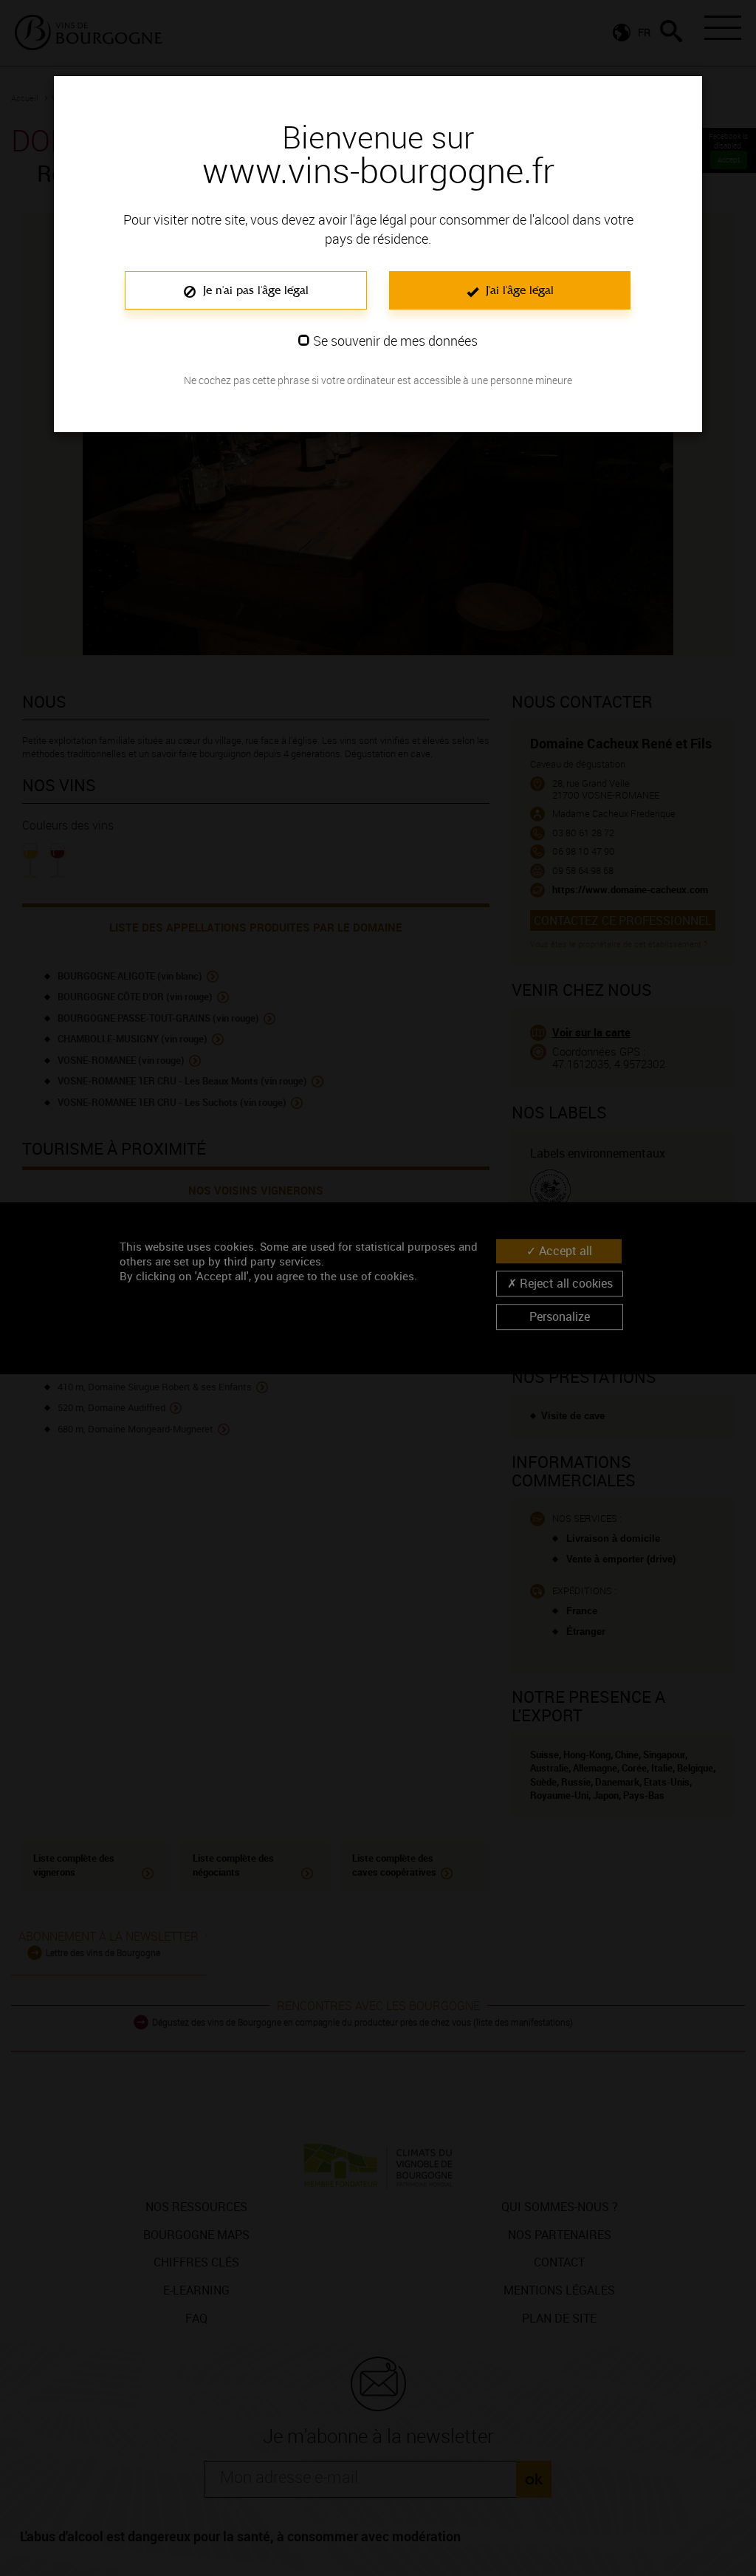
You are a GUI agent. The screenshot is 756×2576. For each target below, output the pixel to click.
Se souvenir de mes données (395, 341)
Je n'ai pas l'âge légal (254, 290)
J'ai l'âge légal (518, 290)
